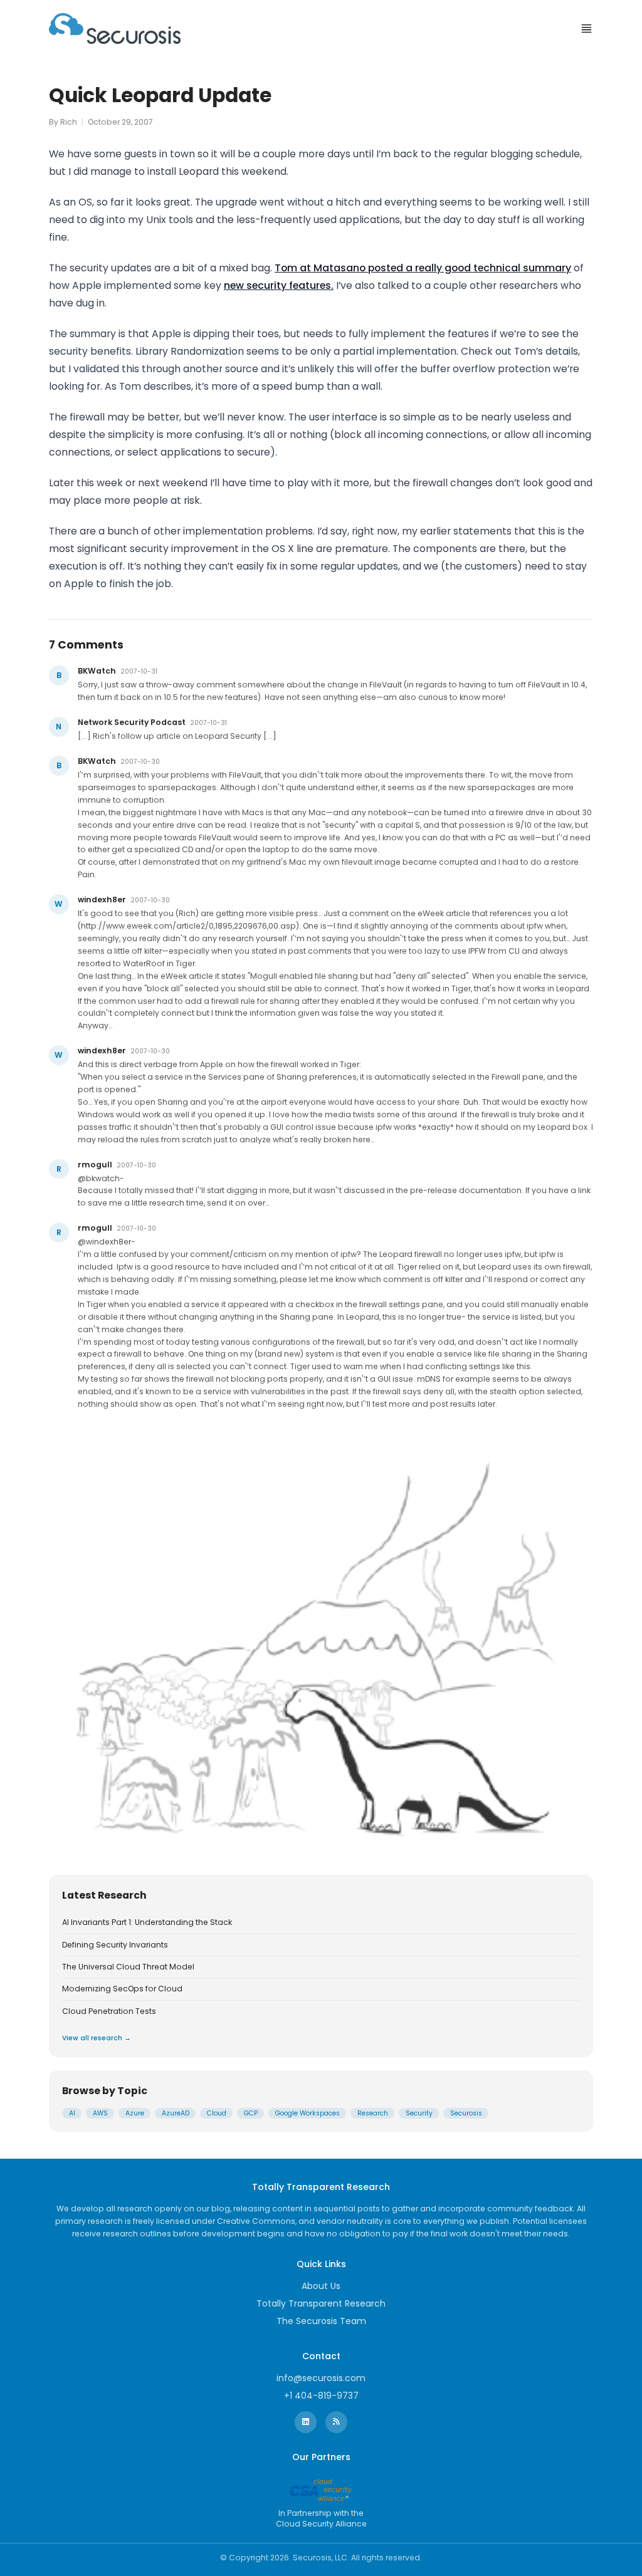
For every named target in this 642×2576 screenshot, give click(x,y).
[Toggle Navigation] (587, 29)
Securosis (466, 2113)
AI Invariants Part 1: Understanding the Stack (147, 1922)
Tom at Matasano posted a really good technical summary (423, 268)
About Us (321, 2286)
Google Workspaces (308, 2113)
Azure (135, 2113)
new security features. (279, 285)
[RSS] (336, 2422)
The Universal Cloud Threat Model (128, 1967)
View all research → (97, 2038)
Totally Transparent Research (321, 2303)
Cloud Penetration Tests (109, 2011)
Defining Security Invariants (115, 1945)
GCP (251, 2113)
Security (419, 2113)
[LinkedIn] (306, 2422)
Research (373, 2113)
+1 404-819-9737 (321, 2396)
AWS (100, 2113)
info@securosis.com (321, 2378)
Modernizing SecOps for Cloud (122, 1989)
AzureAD (176, 2113)
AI (72, 2113)
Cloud (217, 2113)
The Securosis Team (321, 2321)
